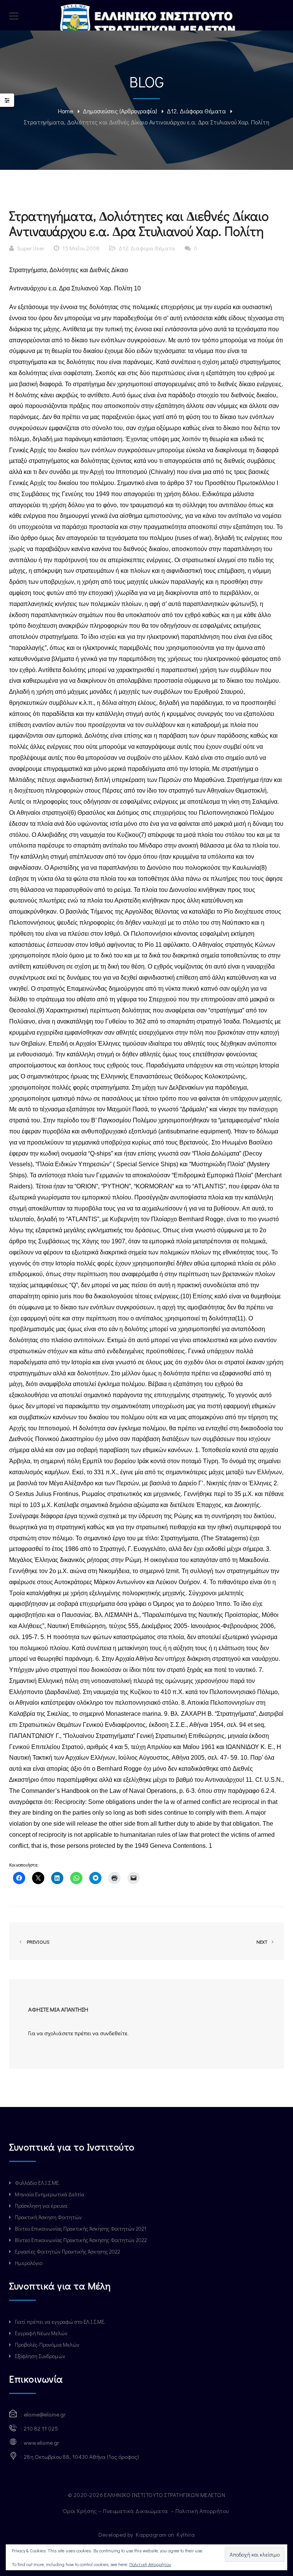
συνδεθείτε (114, 2033)
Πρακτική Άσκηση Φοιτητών (48, 2217)
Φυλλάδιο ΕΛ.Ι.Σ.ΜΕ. (37, 2183)
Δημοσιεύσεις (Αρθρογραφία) (120, 111)
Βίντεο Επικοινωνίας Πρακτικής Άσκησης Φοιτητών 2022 (81, 2240)
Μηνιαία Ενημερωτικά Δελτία (50, 2194)
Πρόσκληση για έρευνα (41, 2206)
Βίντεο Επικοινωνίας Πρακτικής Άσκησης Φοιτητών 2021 (80, 2229)
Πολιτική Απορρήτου (203, 2511)
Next (262, 1942)
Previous (37, 1942)
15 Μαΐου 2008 (81, 248)
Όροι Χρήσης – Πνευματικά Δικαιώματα (116, 2511)
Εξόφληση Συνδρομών (40, 2356)
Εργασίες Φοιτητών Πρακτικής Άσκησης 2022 (68, 2251)
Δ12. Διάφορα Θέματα (196, 111)
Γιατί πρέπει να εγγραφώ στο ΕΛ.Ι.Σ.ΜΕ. (60, 2322)
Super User (31, 248)
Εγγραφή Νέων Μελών (41, 2333)
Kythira (186, 2534)
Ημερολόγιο (29, 2263)
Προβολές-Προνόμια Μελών (47, 2345)
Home (66, 111)
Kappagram (151, 2534)
